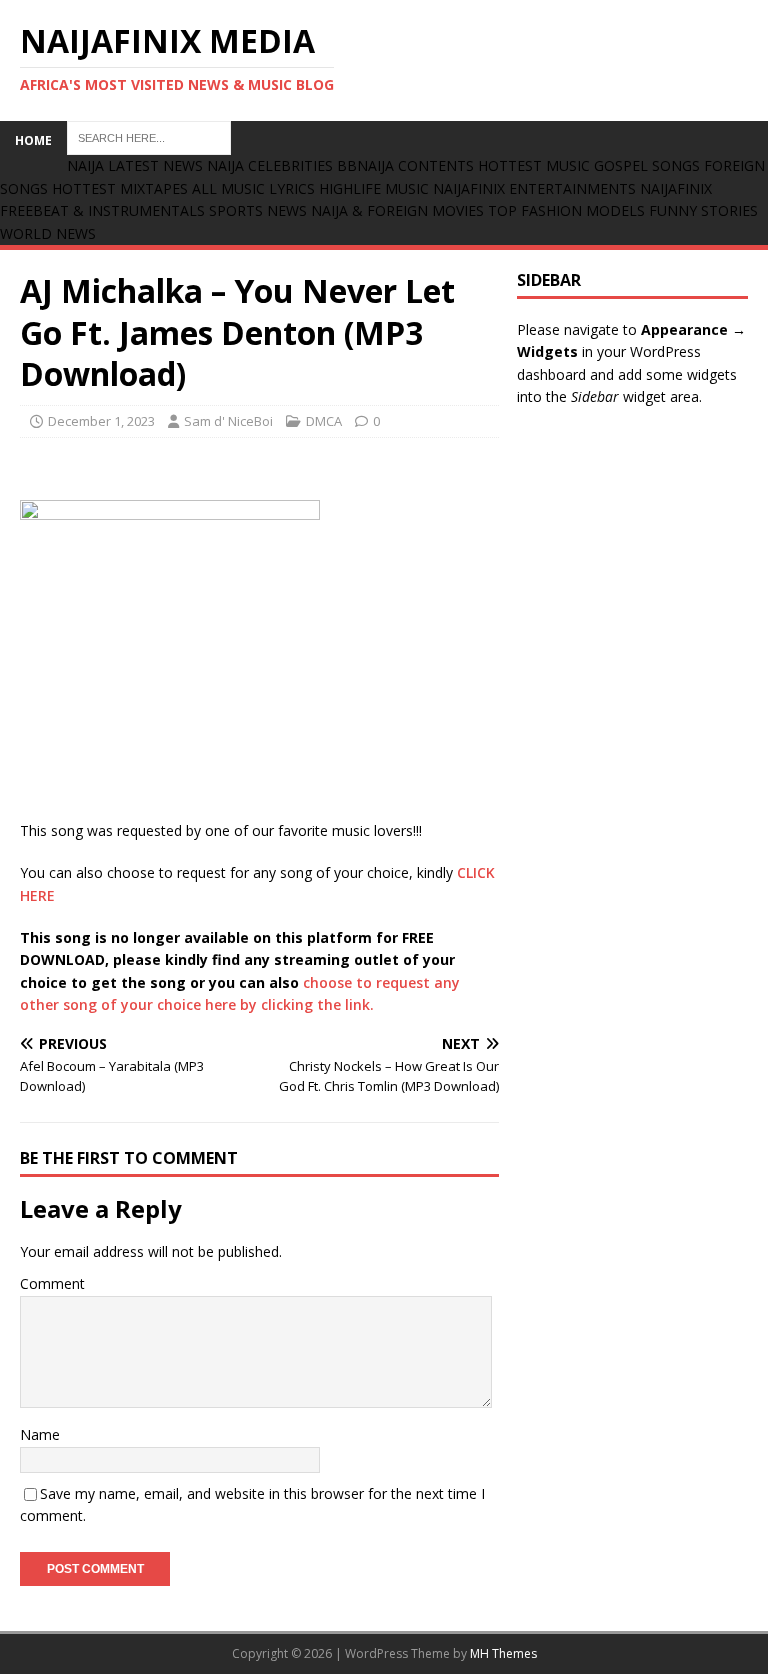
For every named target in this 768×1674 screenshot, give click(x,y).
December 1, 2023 (101, 421)
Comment (52, 1283)
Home (33, 140)
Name (40, 1434)
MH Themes (503, 1653)
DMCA (324, 421)
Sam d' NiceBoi (228, 421)
